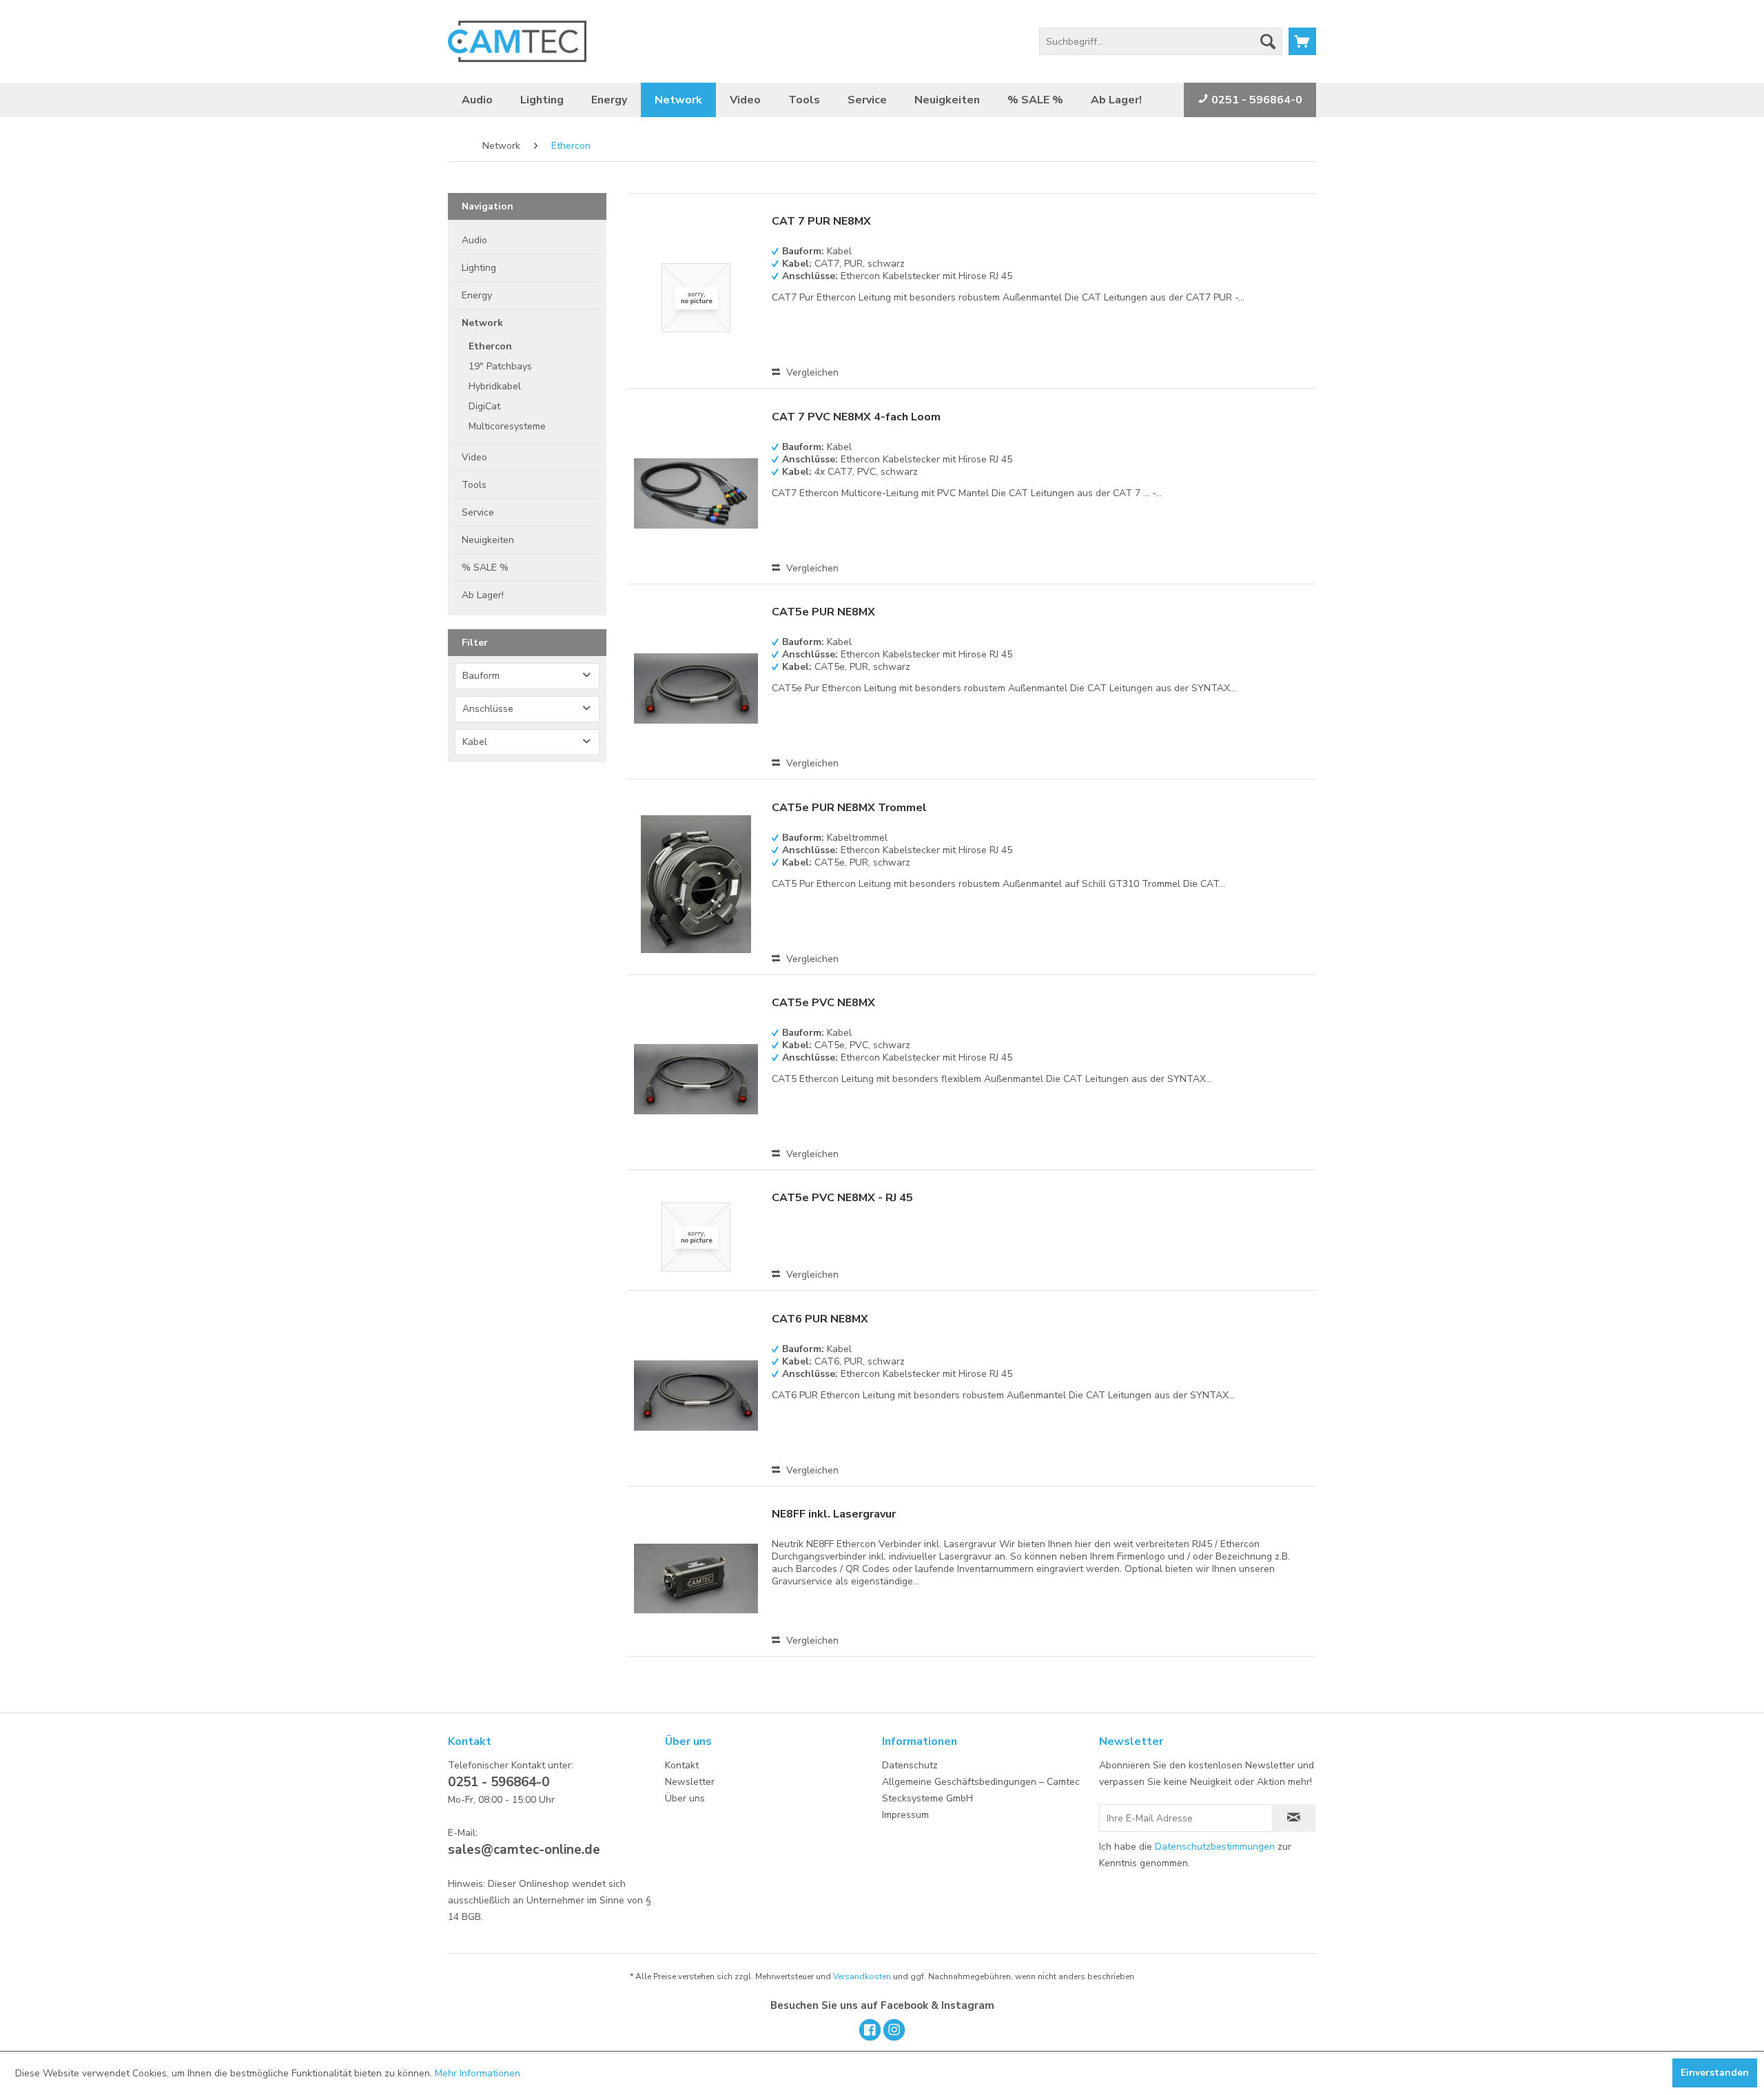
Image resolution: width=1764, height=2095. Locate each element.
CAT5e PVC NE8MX (823, 1003)
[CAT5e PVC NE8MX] (696, 1079)
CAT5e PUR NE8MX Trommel (849, 808)
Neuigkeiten (488, 540)
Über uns (685, 1798)
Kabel (475, 742)
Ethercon (490, 346)
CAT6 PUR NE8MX (820, 1319)
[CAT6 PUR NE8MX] (696, 1396)
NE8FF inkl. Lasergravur (834, 1514)
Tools (474, 485)
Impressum (905, 1815)
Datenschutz (910, 1765)
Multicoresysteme (507, 426)
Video (474, 457)
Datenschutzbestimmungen (1215, 1847)
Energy (477, 295)
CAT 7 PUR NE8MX (821, 222)
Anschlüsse (488, 709)
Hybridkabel (495, 386)
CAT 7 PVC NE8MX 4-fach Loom (856, 417)
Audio (474, 240)
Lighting (479, 268)
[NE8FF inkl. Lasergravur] (696, 1578)
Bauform (481, 676)
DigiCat (484, 406)
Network (482, 323)
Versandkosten (862, 1976)
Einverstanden (1715, 2073)
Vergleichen (811, 372)
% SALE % (485, 568)
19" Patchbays (500, 366)
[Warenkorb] (1302, 41)
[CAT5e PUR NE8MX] (696, 688)
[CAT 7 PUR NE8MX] (696, 298)
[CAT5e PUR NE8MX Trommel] (696, 884)
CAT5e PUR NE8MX (823, 612)
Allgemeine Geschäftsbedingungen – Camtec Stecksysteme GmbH (981, 1790)
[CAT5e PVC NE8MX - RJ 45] (696, 1237)
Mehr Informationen (478, 2073)
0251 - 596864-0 (1255, 100)
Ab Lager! (483, 595)
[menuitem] (1161, 41)
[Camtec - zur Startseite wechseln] (517, 41)
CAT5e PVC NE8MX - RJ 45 (842, 1198)
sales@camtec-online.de (524, 1850)
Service (478, 512)
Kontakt (682, 1765)
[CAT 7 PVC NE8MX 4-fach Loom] (696, 493)
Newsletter (690, 1782)
